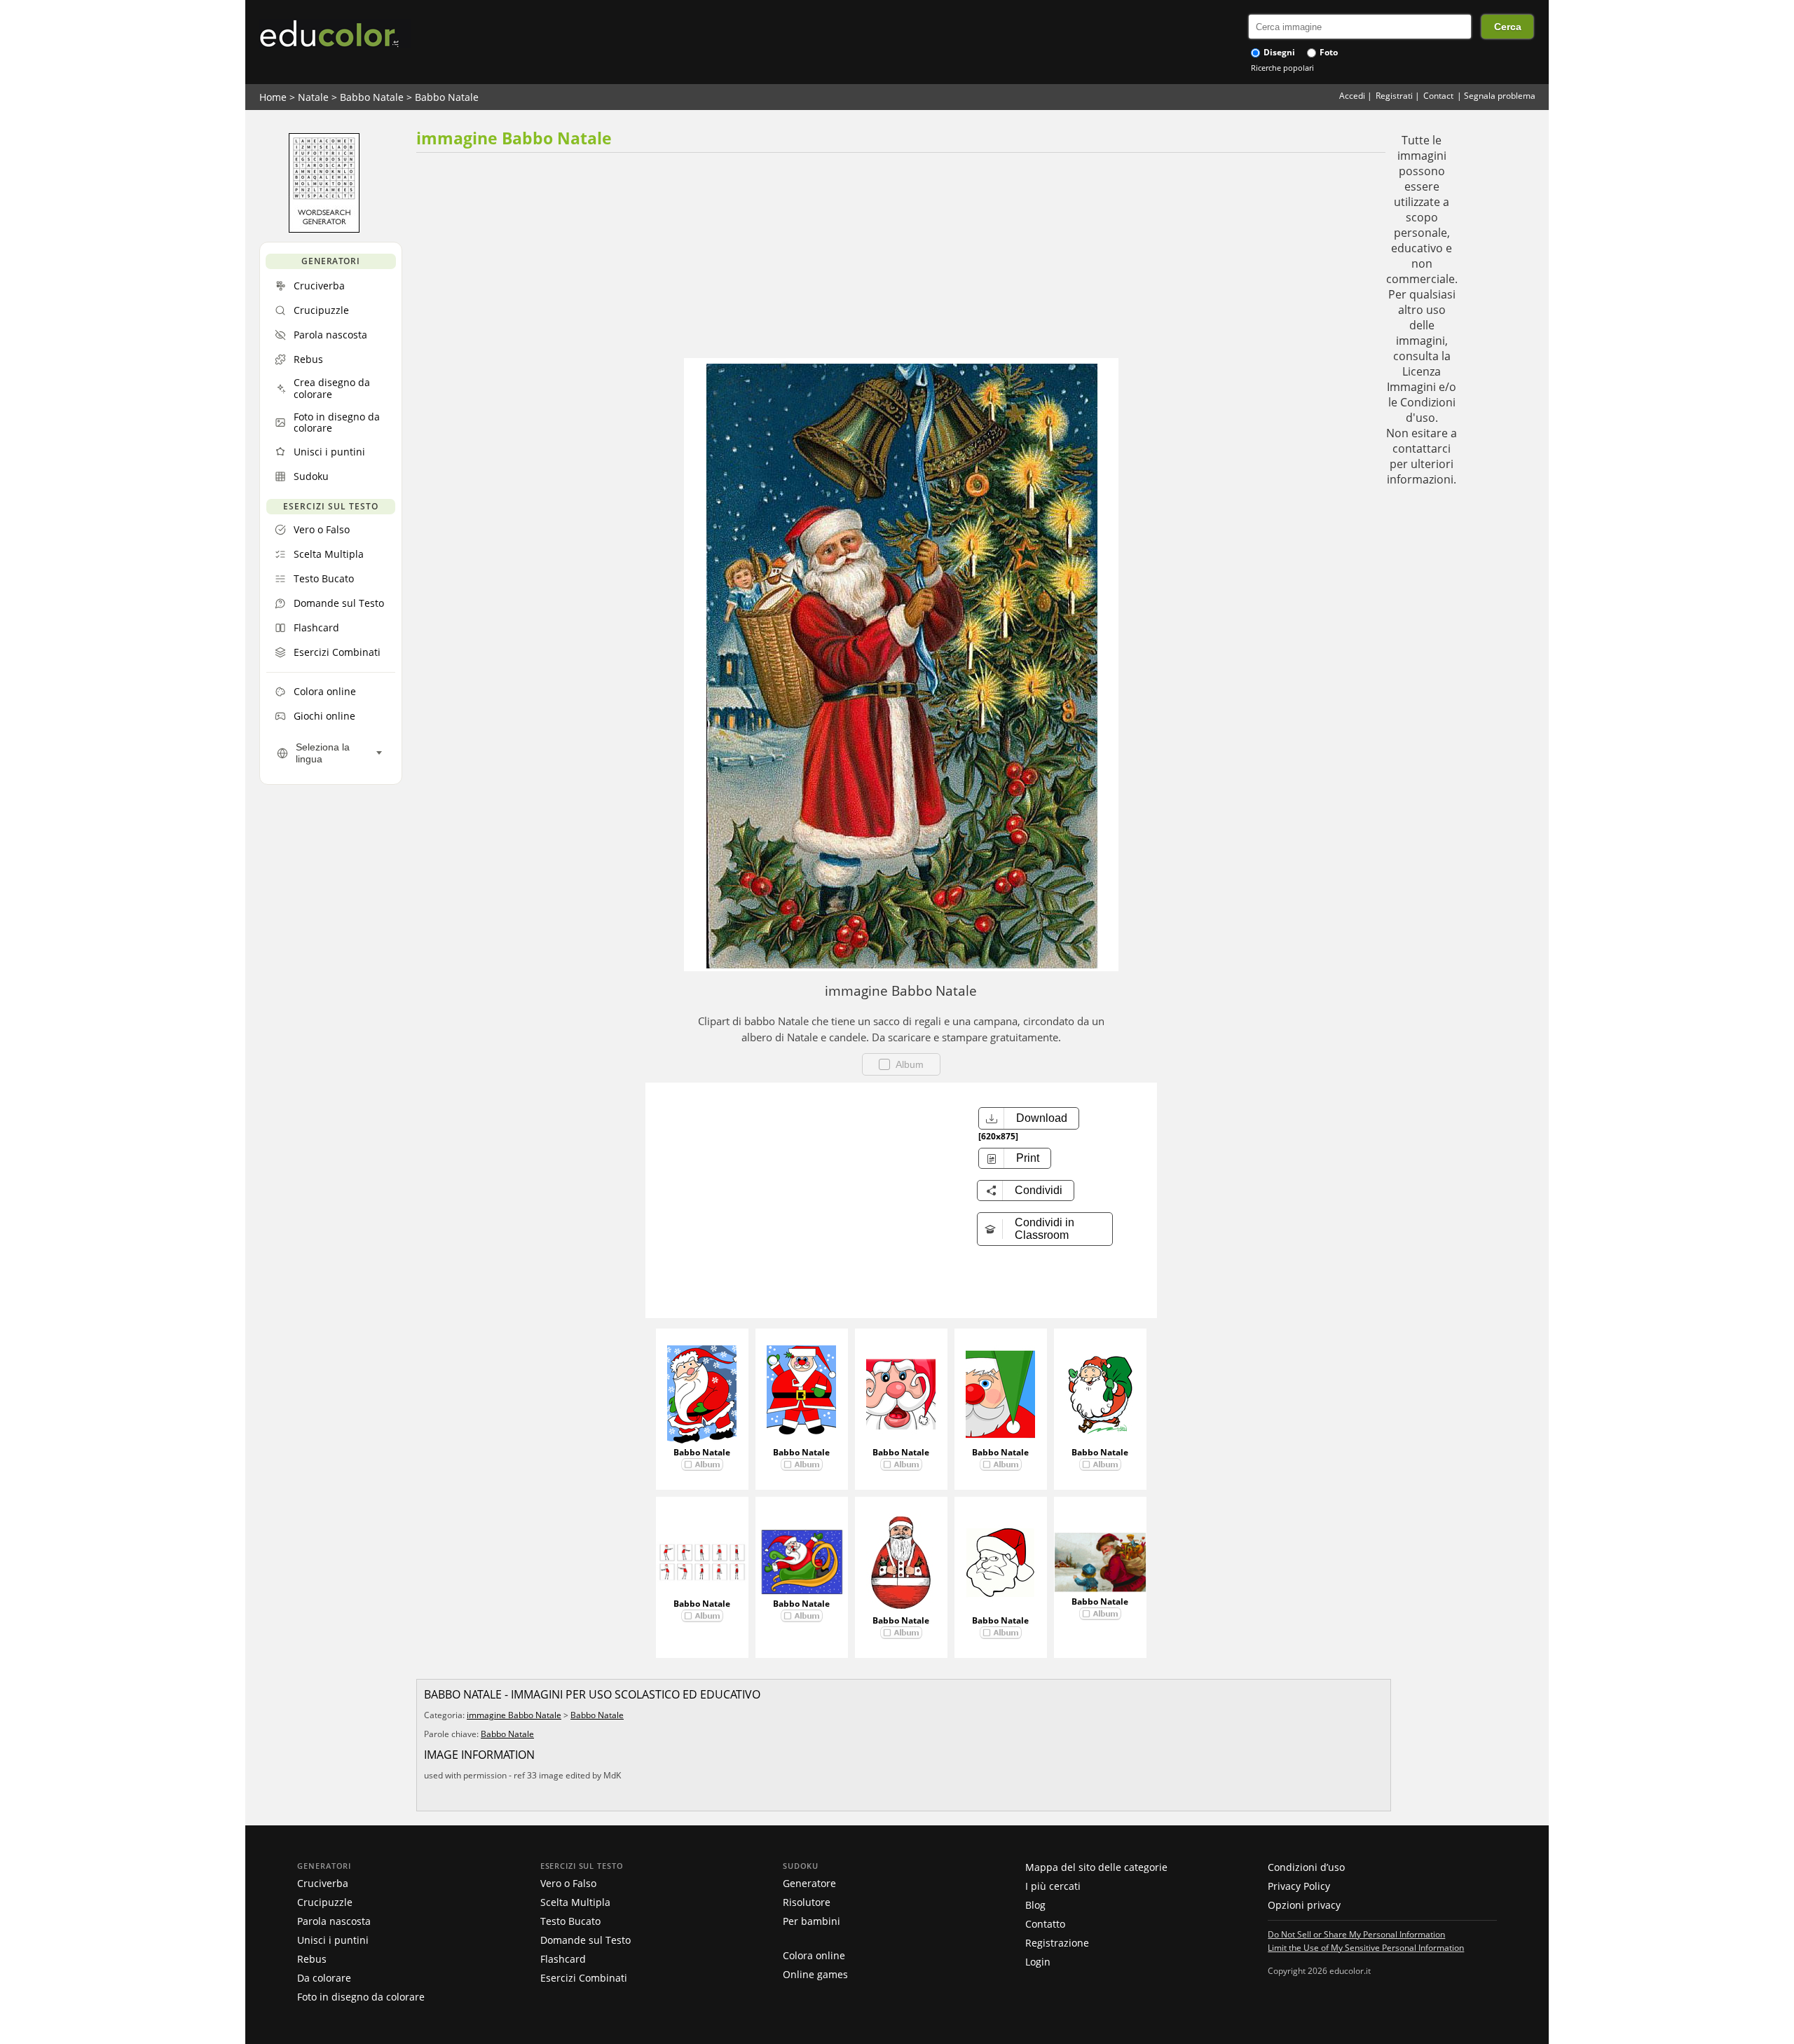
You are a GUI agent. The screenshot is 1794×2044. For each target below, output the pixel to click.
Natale (313, 97)
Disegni (1278, 52)
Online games (815, 1974)
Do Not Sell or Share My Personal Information (1356, 1934)
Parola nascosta (334, 1921)
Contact (1438, 96)
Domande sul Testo (586, 1940)
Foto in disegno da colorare (361, 1997)
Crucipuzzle (325, 1902)
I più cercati (1053, 1886)
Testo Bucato (570, 1921)
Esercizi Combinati (584, 1978)
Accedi (1352, 96)
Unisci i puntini (333, 1940)
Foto (1328, 52)
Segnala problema (1500, 96)
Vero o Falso (568, 1883)
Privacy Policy (1299, 1886)
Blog (1035, 1905)
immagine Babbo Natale (514, 1715)
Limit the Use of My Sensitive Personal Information (1366, 1947)
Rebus (312, 1959)
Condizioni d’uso (1306, 1867)
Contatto (1045, 1924)
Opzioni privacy (1304, 1905)
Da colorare (324, 1978)
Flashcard (563, 1959)
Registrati (1394, 96)
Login (1038, 1962)
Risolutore (807, 1902)
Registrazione (1057, 1943)
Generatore (809, 1883)
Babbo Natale (372, 97)
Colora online (814, 1955)
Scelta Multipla (575, 1902)
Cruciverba (323, 1883)
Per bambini (812, 1921)
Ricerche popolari (1282, 68)
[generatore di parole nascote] (324, 229)
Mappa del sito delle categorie (1096, 1867)
